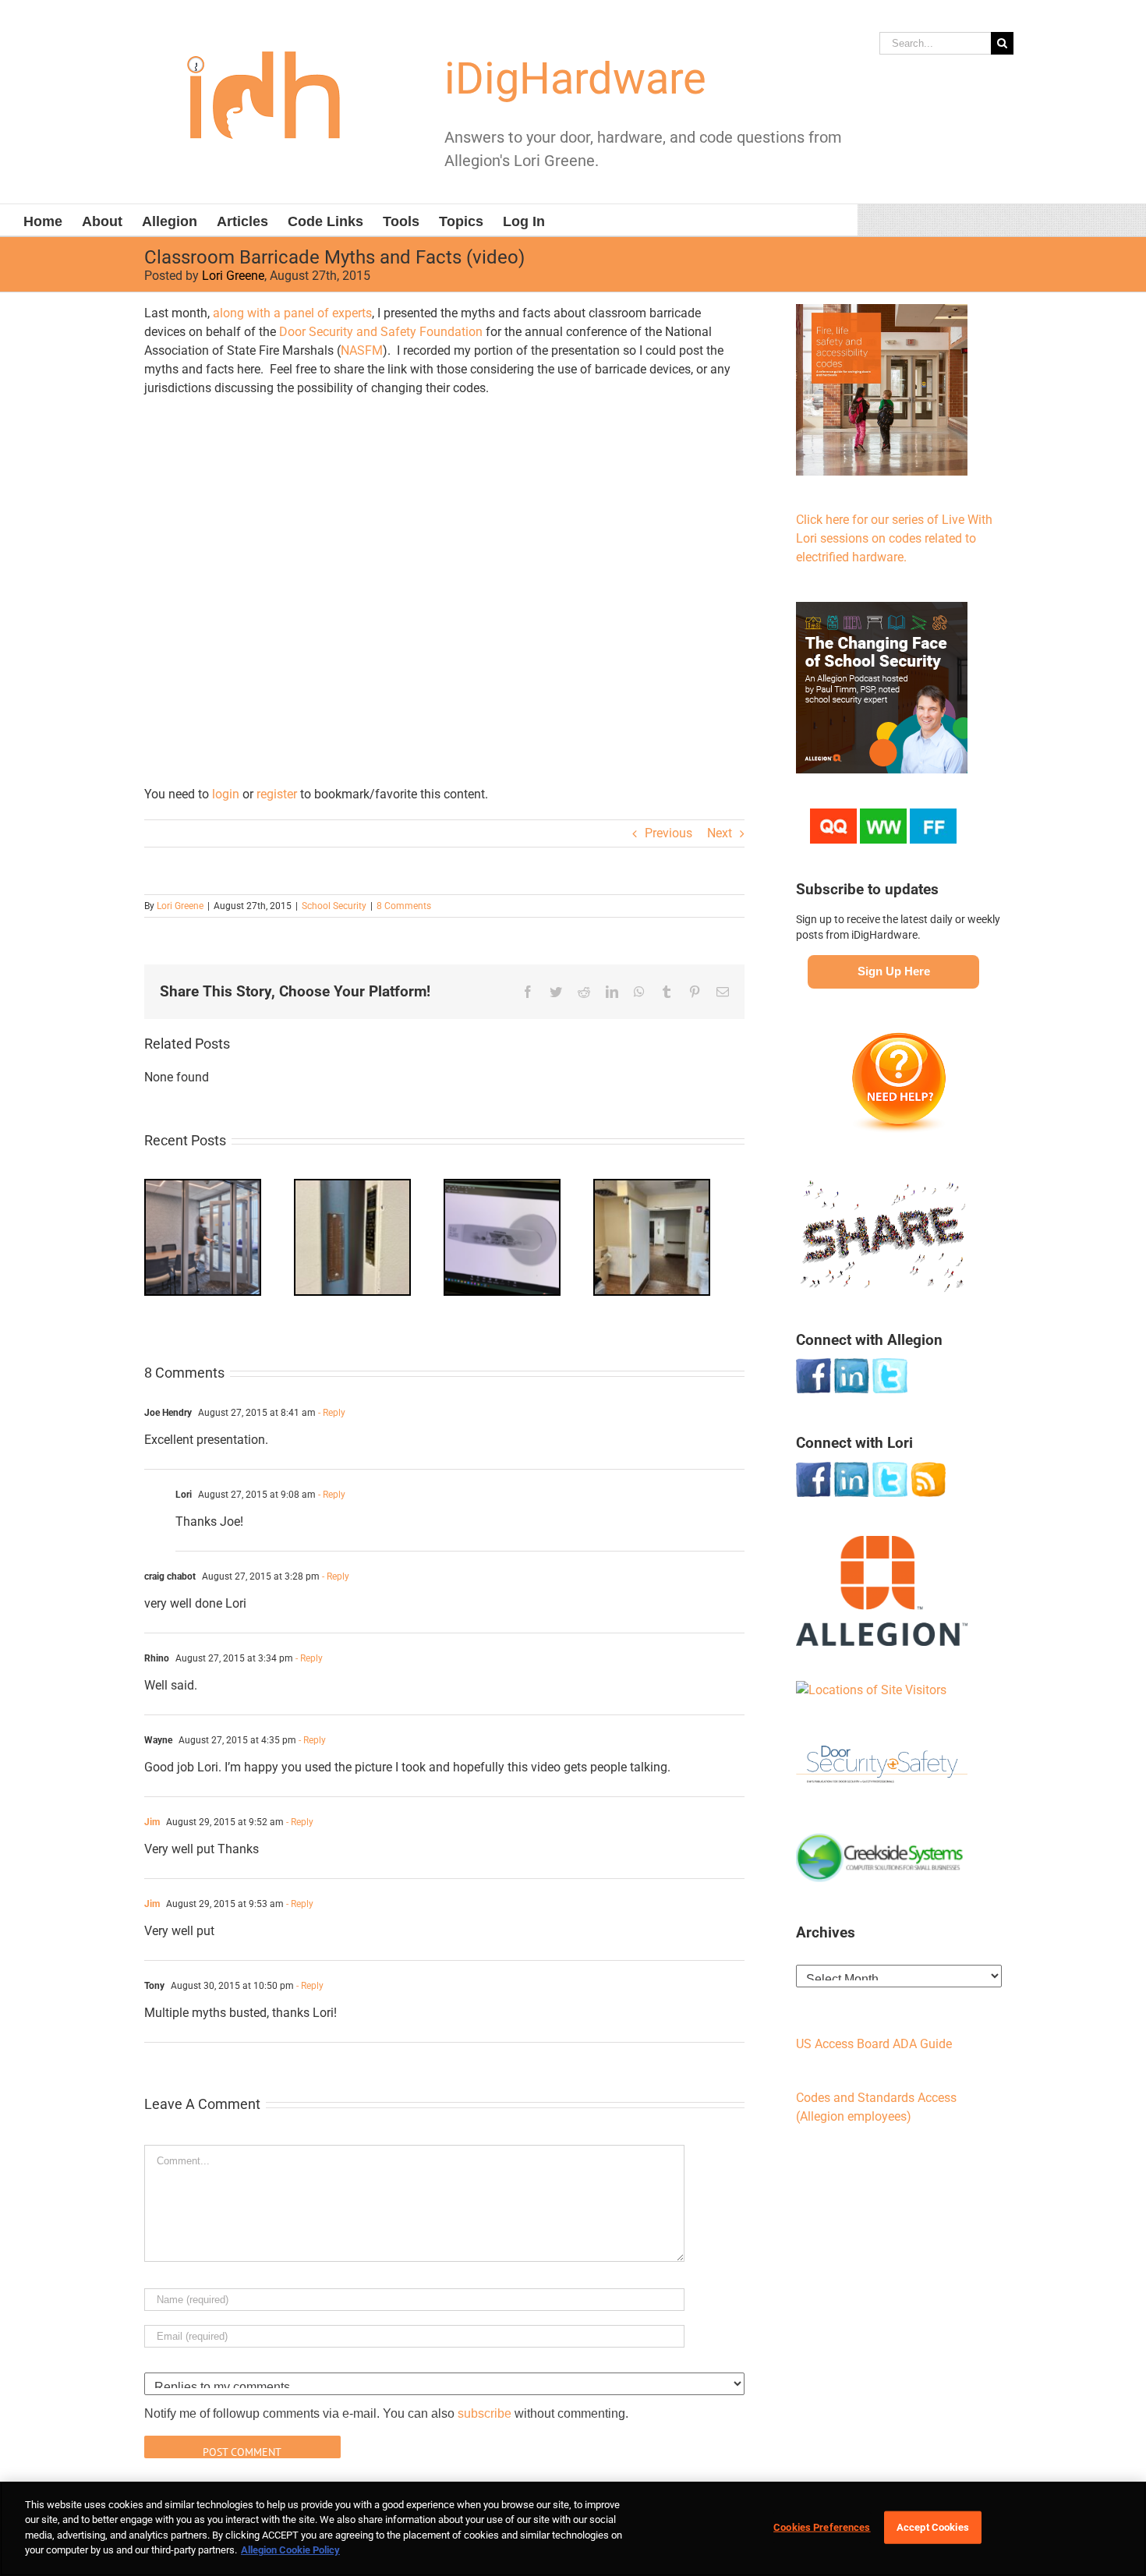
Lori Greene (233, 276)
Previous (668, 833)
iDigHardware (575, 79)
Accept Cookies (933, 2527)
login (226, 794)
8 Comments (404, 906)
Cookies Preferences (822, 2527)
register (277, 794)
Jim (152, 1822)
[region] (573, 2529)
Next (720, 833)
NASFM (362, 350)
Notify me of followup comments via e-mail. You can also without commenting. (386, 2413)
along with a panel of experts (292, 313)
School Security (334, 906)
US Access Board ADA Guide (874, 2044)
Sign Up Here (894, 971)
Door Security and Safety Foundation (381, 332)
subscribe (485, 2413)
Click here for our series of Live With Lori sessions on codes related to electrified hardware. (894, 538)
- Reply (331, 1413)
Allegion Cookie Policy (290, 2550)
